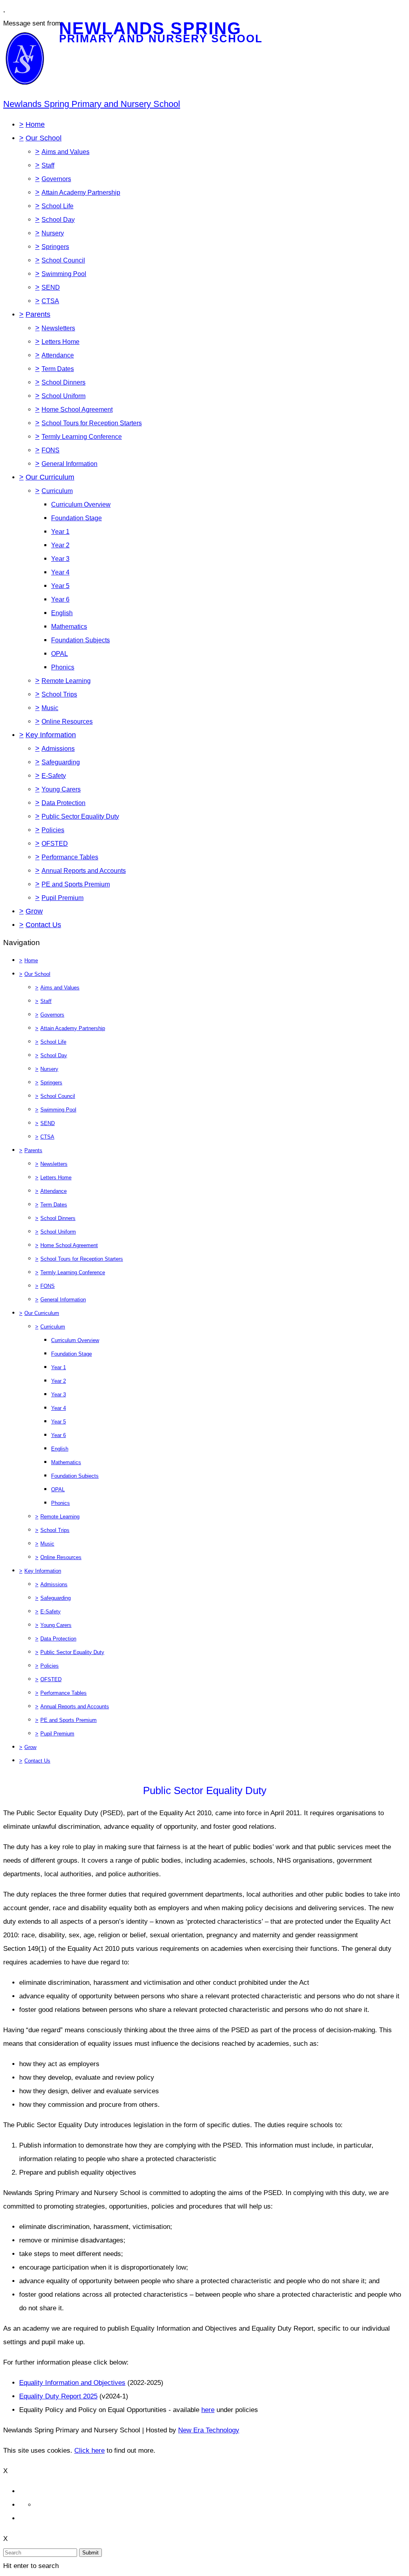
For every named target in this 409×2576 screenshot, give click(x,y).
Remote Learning (66, 681)
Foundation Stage (76, 518)
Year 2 (60, 545)
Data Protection (64, 803)
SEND (51, 287)
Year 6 (60, 599)
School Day (58, 220)
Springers (55, 247)
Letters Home (61, 342)
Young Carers (61, 789)
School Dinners (64, 382)
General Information (69, 464)
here (208, 2410)
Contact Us (43, 925)
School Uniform (64, 396)
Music (50, 708)
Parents (38, 314)
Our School (44, 138)
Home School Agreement (77, 410)
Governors (56, 179)
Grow (34, 911)
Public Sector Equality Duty (80, 816)
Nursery (53, 233)
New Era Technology (209, 2430)
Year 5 (60, 586)
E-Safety (54, 776)
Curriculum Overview (81, 504)
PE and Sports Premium (76, 884)
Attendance (58, 355)
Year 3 (60, 559)
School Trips (59, 694)
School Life (58, 206)
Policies (53, 830)
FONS (51, 450)
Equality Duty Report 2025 (58, 2396)
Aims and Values (66, 152)
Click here (89, 2451)
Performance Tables (70, 857)
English (62, 613)
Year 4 (60, 572)
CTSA (50, 301)
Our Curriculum (50, 477)
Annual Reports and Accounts (84, 871)
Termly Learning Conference (82, 437)
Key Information (51, 735)
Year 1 (60, 532)
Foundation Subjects (80, 640)
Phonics (63, 667)
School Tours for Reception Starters (92, 423)
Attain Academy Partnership (81, 192)
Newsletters (58, 328)
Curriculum (57, 491)
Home (35, 124)
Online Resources (67, 721)
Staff (48, 165)
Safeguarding (61, 762)
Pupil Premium (63, 898)
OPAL (60, 654)
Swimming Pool (64, 274)
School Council (63, 260)
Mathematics (69, 627)
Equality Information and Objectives (72, 2383)
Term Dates (58, 369)
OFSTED (55, 844)
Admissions (58, 749)
